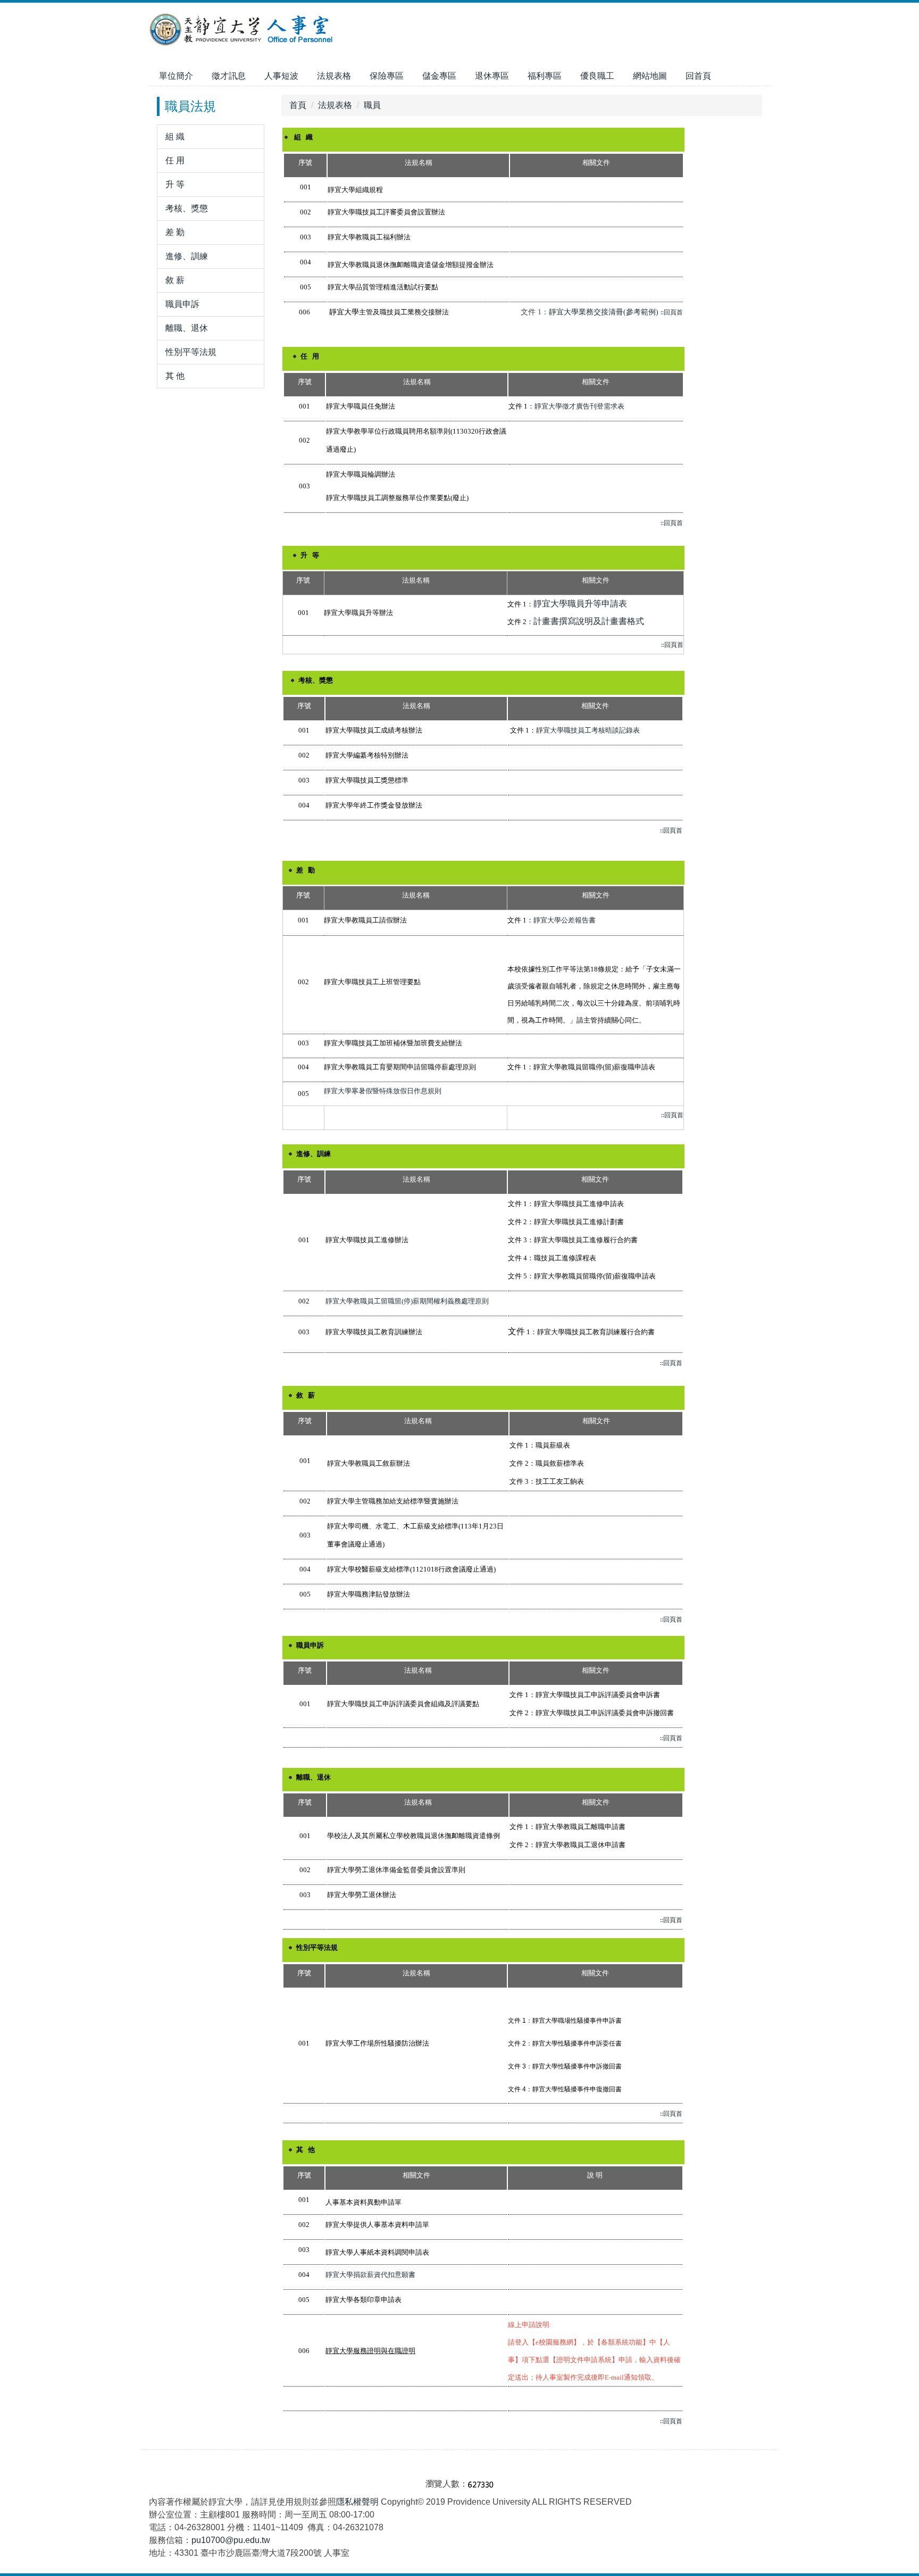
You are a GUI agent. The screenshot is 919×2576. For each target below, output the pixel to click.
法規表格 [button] (334, 76)
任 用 (175, 160)
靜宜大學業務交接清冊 (586, 312)
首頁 (298, 105)
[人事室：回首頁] (243, 31)
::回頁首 (672, 313)
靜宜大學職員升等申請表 (580, 604)
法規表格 (335, 105)
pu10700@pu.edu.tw (231, 2540)
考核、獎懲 (187, 208)
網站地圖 (650, 76)
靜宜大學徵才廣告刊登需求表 (579, 406)
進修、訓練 (187, 256)
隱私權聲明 (357, 2502)
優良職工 (597, 76)
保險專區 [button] (387, 76)
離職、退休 (187, 328)
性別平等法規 (191, 352)
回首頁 (698, 76)
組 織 (175, 136)
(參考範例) (641, 312)
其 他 (175, 376)
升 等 (175, 184)
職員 (372, 105)
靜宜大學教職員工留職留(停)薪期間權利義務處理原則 (407, 1301)
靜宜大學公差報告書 (565, 920)
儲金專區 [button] (439, 76)
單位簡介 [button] (176, 76)
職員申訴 (182, 304)
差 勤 (175, 232)
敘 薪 (175, 280)
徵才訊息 (229, 76)
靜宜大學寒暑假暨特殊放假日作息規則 (383, 1091)
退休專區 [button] (492, 76)
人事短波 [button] (281, 76)
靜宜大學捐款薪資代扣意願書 (370, 2275)
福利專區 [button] (545, 76)
